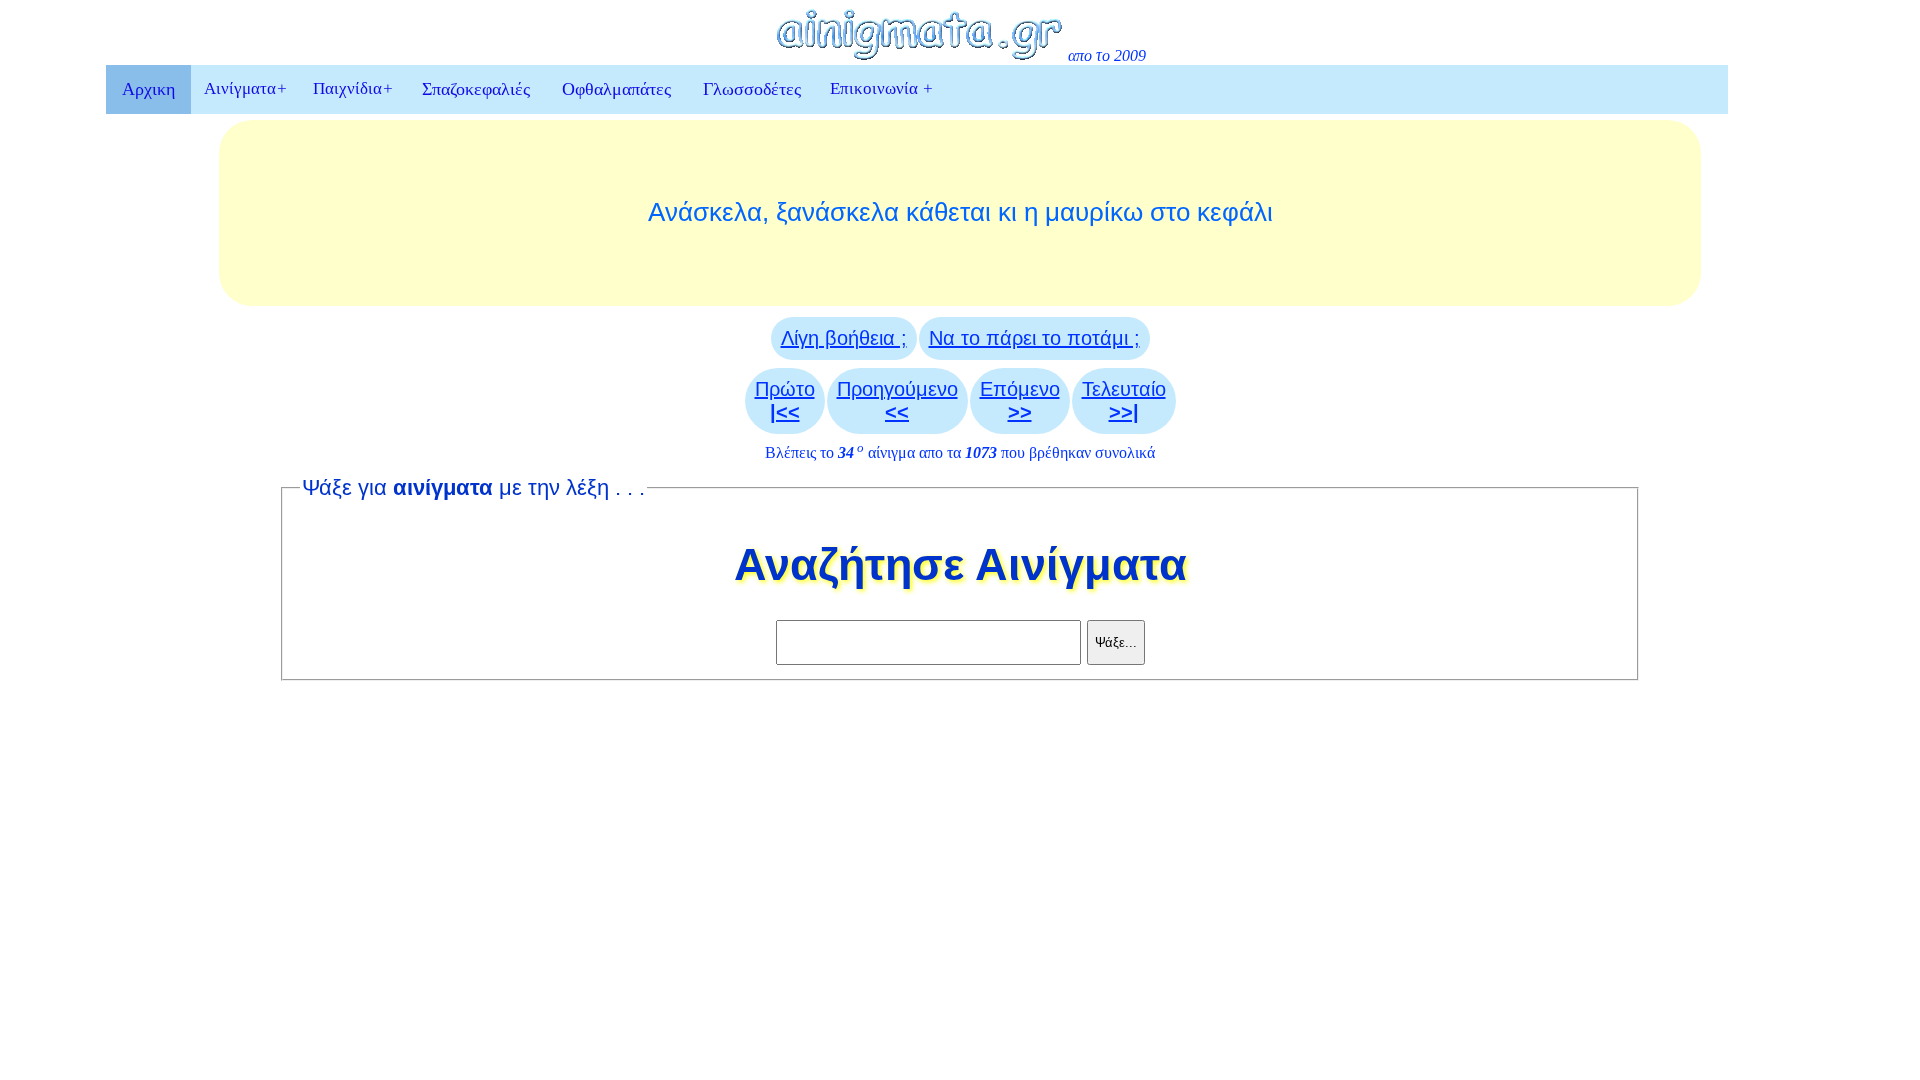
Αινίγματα (245, 88)
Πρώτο (785, 400)
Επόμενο (1020, 400)
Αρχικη (148, 89)
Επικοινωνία (881, 88)
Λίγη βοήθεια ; (844, 338)
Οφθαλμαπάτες (616, 89)
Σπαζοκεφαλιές (476, 89)
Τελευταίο (1124, 400)
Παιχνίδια (353, 88)
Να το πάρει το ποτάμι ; (1034, 338)
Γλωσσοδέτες (752, 89)
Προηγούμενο (897, 400)
